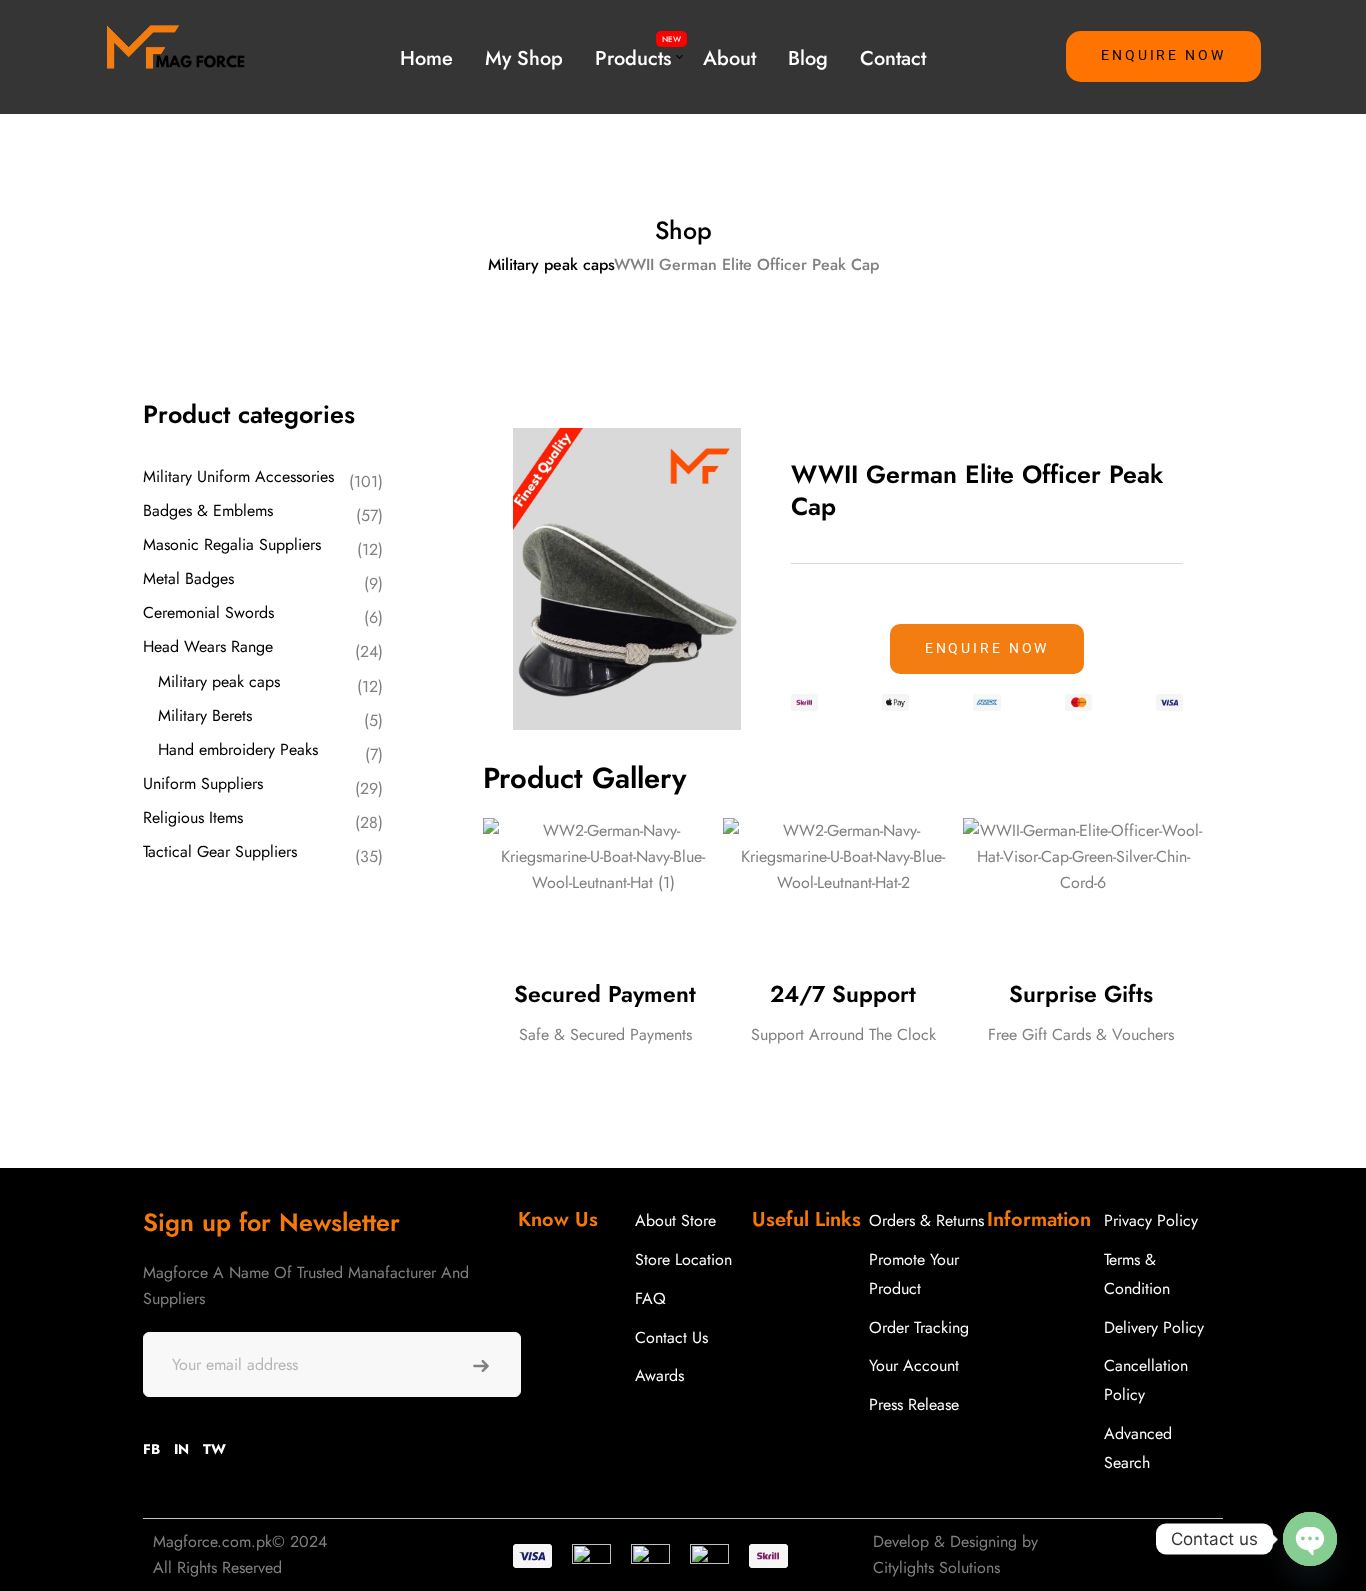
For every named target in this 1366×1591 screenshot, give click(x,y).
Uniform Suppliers (203, 783)
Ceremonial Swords (208, 612)
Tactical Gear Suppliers (220, 851)
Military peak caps (551, 264)
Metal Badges (188, 578)
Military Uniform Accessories (238, 476)
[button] (1163, 56)
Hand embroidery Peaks (238, 749)
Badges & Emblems (208, 510)
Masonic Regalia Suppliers (232, 544)
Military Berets (205, 715)
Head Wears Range (208, 646)
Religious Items (193, 817)
